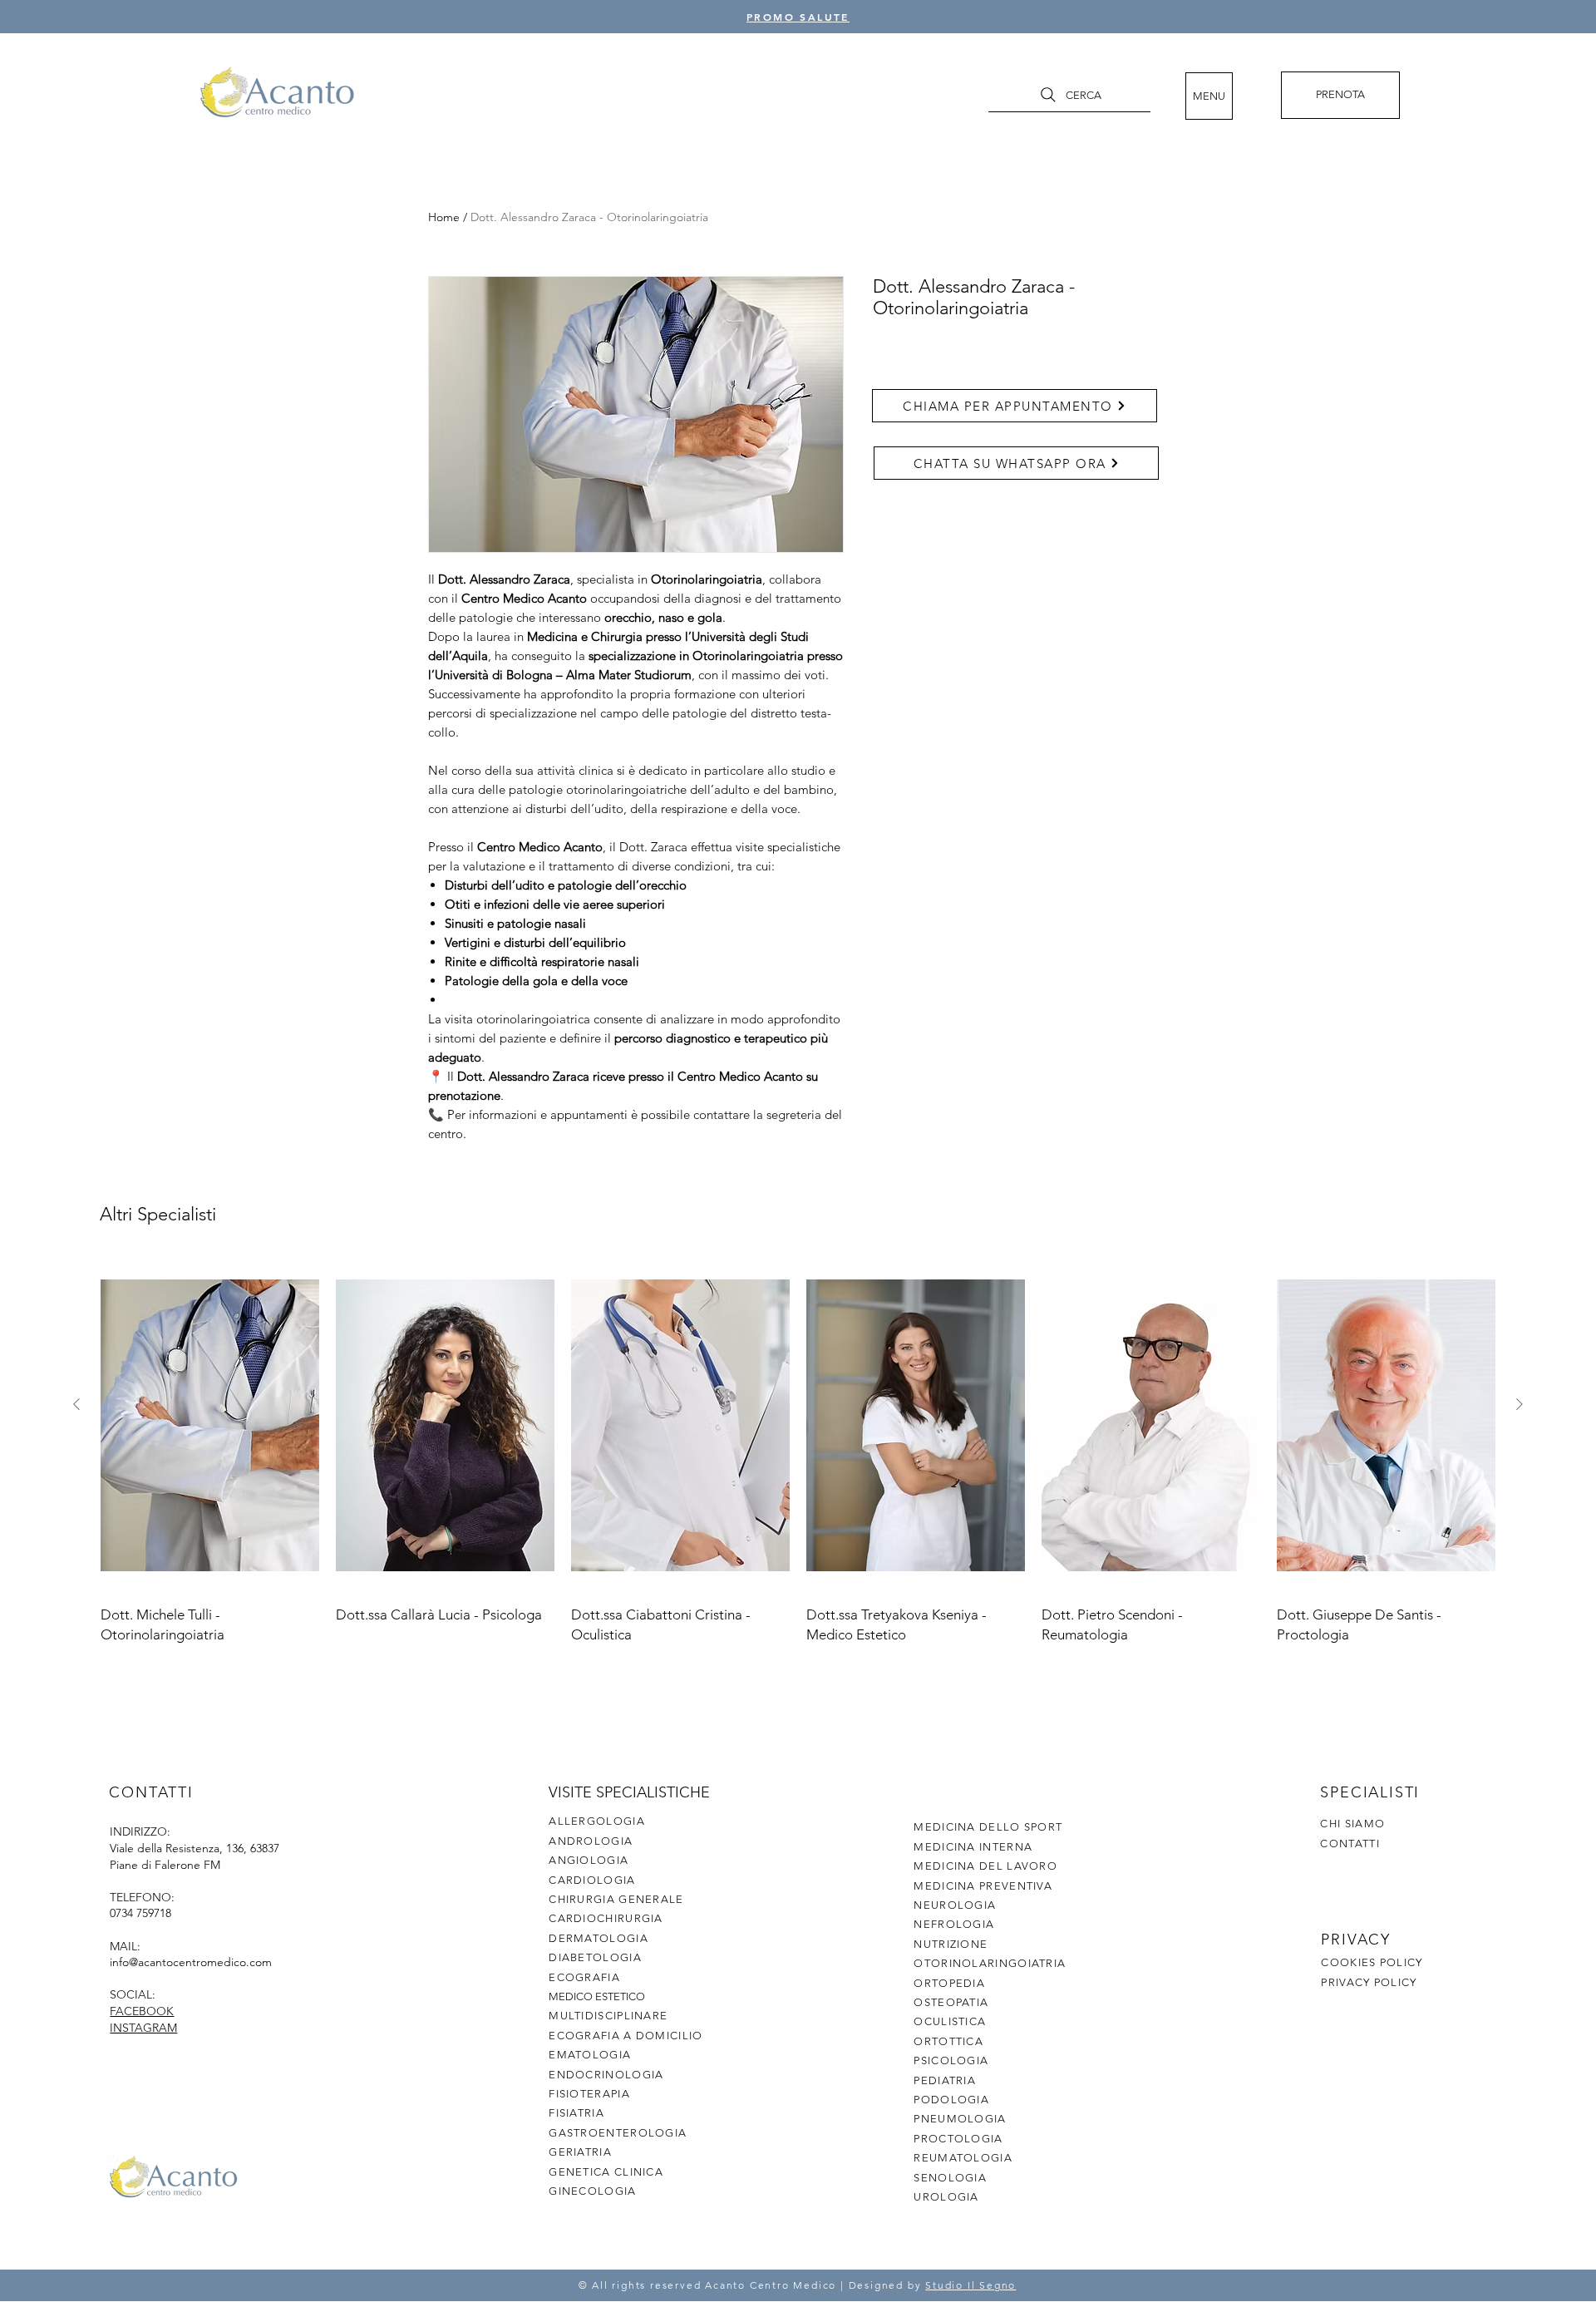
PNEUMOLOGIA (960, 2119)
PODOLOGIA (951, 2100)
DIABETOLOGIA (595, 1957)
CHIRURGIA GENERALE (616, 1899)
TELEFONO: (142, 1897)
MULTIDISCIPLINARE (608, 2016)
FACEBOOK (142, 2011)
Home (444, 217)
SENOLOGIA (950, 2178)
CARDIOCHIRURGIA (606, 1918)
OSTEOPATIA (951, 2002)
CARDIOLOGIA (592, 1880)
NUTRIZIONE (951, 1944)
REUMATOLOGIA (963, 2158)
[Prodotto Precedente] (76, 1404)
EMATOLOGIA (590, 2055)
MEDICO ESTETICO (597, 1996)
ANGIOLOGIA (589, 1860)
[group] (798, 1452)
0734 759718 (140, 1913)
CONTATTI (1350, 1844)
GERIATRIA (580, 2152)
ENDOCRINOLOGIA (606, 2075)
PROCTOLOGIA (958, 2139)
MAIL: (125, 1946)
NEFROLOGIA (954, 1924)
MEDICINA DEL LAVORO (985, 1866)
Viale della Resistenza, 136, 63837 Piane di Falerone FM (195, 1856)
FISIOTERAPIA (589, 2094)
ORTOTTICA (948, 2041)
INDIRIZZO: (140, 1831)
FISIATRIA (576, 2113)
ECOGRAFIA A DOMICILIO (626, 2036)
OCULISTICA (950, 2021)
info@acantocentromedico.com (191, 1962)
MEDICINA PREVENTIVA (983, 1886)
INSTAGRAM (143, 2028)
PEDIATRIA (945, 2080)
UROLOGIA (946, 2197)
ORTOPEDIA (949, 1983)
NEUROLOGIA (955, 1905)
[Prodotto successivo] (1520, 1404)
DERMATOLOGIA (598, 1938)
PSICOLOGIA (951, 2060)
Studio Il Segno (970, 2285)
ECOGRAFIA (584, 1977)
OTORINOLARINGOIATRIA (990, 1963)
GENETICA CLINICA (606, 2172)
